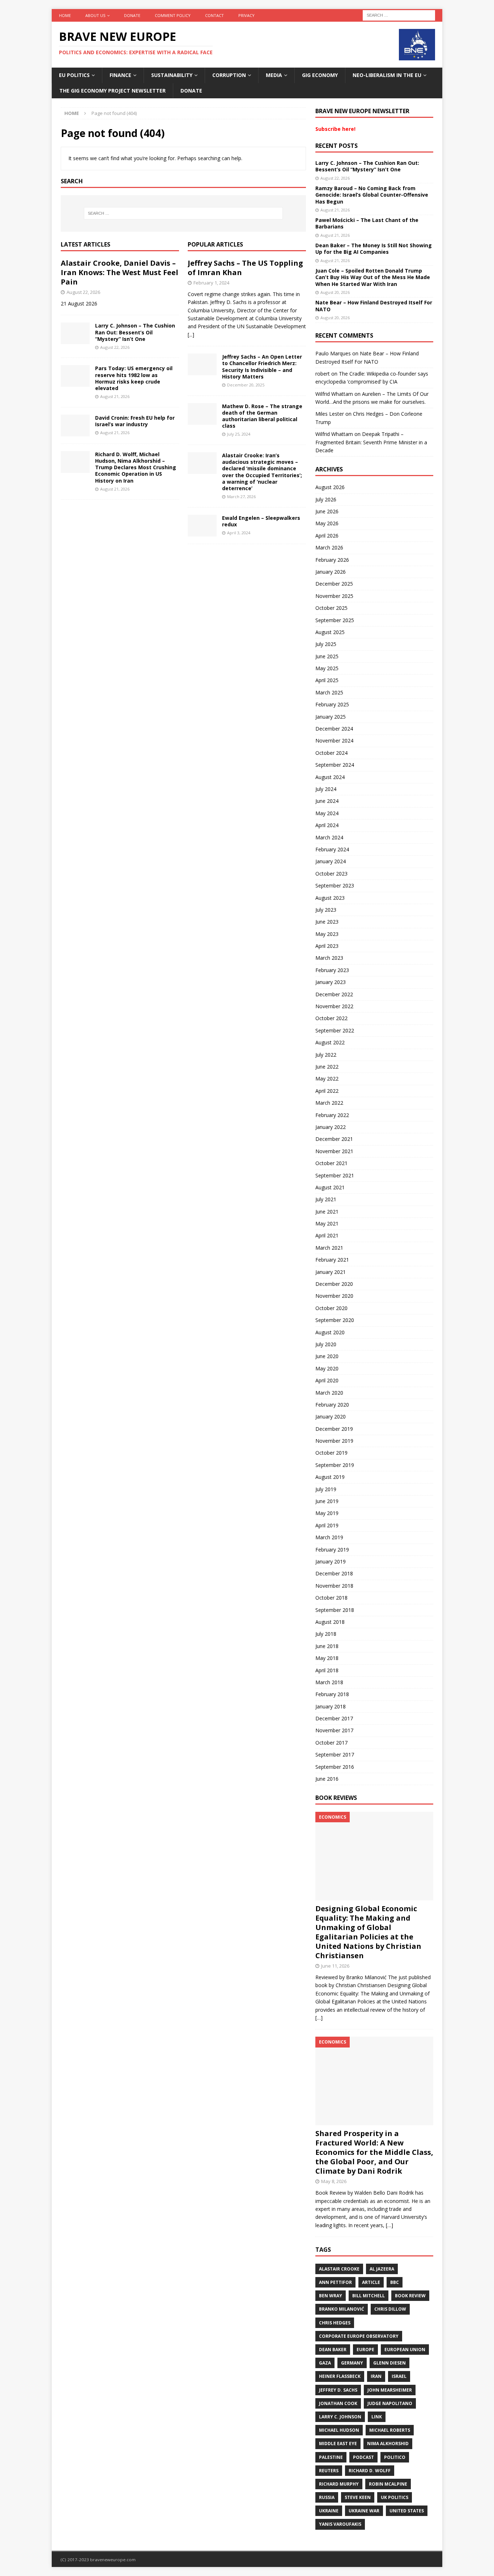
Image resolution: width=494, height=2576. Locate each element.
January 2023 (331, 982)
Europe (365, 2350)
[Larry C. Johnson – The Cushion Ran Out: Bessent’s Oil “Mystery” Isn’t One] (75, 333)
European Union (405, 2350)
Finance (120, 75)
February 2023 (332, 970)
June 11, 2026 (335, 1966)
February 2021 (332, 1260)
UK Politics (395, 2497)
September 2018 (335, 1610)
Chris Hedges (335, 2323)
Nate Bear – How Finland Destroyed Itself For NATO (374, 306)
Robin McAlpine (388, 2484)
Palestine (331, 2457)
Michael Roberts (390, 2430)
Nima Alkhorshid (388, 2444)
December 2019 (334, 1429)
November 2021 (334, 1151)
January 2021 (331, 1272)
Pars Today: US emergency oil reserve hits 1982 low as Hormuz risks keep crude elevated (134, 378)
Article (371, 2282)
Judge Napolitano (390, 2403)
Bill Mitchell (369, 2296)
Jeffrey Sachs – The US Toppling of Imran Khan (245, 268)
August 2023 (330, 898)
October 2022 (331, 1018)
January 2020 (331, 1417)
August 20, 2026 (335, 292)
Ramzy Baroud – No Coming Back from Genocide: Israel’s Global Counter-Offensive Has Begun (372, 195)
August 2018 (330, 1622)
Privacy (246, 15)
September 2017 (335, 1755)
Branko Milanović (342, 2309)
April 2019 (327, 1525)
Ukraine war (364, 2511)
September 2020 (335, 1320)
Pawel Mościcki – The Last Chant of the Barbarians (367, 223)
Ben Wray (331, 2296)
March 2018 (329, 1682)
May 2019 (327, 1513)
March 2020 (329, 1393)
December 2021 (334, 1139)
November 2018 (334, 1586)
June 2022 (327, 1067)
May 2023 (327, 934)
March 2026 (329, 547)
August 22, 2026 (83, 292)
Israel (399, 2376)
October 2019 (331, 1453)
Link (377, 2417)
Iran (376, 2376)
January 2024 (331, 861)
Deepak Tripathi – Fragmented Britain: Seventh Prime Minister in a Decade (371, 442)
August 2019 (330, 1477)
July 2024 (326, 789)
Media (274, 75)
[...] (191, 335)
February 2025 (332, 704)
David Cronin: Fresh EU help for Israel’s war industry (135, 421)
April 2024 (327, 825)
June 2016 (327, 1779)
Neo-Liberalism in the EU (387, 75)
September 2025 (335, 620)
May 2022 (327, 1079)
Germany (352, 2363)
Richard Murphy (339, 2484)
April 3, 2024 (239, 533)
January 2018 (331, 1706)
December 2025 (334, 584)
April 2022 (327, 1091)
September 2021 (335, 1175)
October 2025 (331, 608)
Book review (410, 2296)
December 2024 (334, 729)
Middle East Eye (338, 2444)
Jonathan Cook (338, 2403)
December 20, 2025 (246, 385)
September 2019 (335, 1465)
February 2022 (332, 1115)
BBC (395, 2282)
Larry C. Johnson (340, 2417)
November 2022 (334, 1006)
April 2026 (327, 536)
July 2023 (326, 910)
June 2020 (327, 1356)
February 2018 (332, 1694)
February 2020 (332, 1405)
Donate (132, 15)
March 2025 (329, 692)
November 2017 (334, 1730)
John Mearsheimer (390, 2390)
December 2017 (334, 1718)
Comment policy (173, 15)
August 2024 (330, 777)
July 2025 (326, 644)
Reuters (329, 2471)
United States (407, 2511)
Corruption (229, 75)
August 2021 (330, 1187)
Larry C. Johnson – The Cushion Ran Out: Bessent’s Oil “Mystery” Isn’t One (135, 332)
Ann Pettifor (335, 2282)
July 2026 (326, 499)
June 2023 (327, 922)
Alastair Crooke (339, 2269)
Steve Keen (358, 2497)
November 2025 (334, 596)
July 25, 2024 (239, 434)
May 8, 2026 (334, 2181)
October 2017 (331, 1743)
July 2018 (326, 1634)
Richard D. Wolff (370, 2471)
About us (95, 15)
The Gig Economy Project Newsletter (112, 91)
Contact (214, 15)
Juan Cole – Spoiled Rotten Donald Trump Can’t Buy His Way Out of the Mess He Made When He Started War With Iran (373, 277)
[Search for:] (399, 15)
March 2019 (329, 1537)
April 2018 (327, 1670)
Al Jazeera (382, 2269)
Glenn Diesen (389, 2363)
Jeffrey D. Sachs (338, 2390)
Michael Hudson (339, 2430)
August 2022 (330, 1042)
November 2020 (334, 1296)
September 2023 (335, 885)
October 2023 (331, 874)
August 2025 (330, 632)
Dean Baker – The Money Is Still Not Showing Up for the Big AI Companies (374, 249)
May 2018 (327, 1658)
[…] (319, 2018)
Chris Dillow (390, 2309)
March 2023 (329, 958)
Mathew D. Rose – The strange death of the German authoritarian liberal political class (262, 416)
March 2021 (329, 1248)
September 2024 (335, 765)
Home (65, 15)
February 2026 (332, 560)
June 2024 (327, 801)
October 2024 (331, 753)
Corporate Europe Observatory (359, 2336)
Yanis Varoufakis (340, 2524)
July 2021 (326, 1199)
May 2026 (327, 523)
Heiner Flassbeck (340, 2376)
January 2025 (331, 717)
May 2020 (327, 1368)
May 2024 (327, 813)
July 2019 (326, 1489)
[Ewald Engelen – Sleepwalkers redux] (202, 526)
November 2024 (334, 741)
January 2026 (331, 572)
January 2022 (331, 1127)
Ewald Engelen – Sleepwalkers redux (261, 521)
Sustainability (172, 75)
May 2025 (327, 668)
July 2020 (326, 1344)
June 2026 (327, 511)
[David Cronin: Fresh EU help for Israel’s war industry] (75, 425)
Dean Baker (333, 2350)
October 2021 (331, 1163)
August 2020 (330, 1332)
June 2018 (327, 1646)
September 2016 (335, 1767)
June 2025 (327, 656)
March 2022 (329, 1103)
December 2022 (334, 994)
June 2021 (327, 1212)
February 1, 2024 (211, 283)
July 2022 (326, 1055)
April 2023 (327, 946)
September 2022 (335, 1030)
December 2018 (334, 1573)
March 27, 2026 (241, 497)
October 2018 (331, 1598)
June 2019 (327, 1501)
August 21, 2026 (115, 396)
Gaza (325, 2363)
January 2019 (331, 1561)
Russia (327, 2497)
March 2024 (329, 837)
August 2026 (330, 487)
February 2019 (332, 1550)
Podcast (363, 2457)
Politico (395, 2457)
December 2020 (334, 1284)
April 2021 (327, 1235)
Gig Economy (320, 75)
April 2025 (327, 680)
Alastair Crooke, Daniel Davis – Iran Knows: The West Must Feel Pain (120, 272)
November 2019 (334, 1441)
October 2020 (331, 1308)
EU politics (74, 75)
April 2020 (327, 1380)
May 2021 (327, 1223)
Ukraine (329, 2511)
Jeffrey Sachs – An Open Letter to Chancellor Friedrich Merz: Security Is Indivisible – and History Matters (262, 367)
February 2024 (332, 849)
